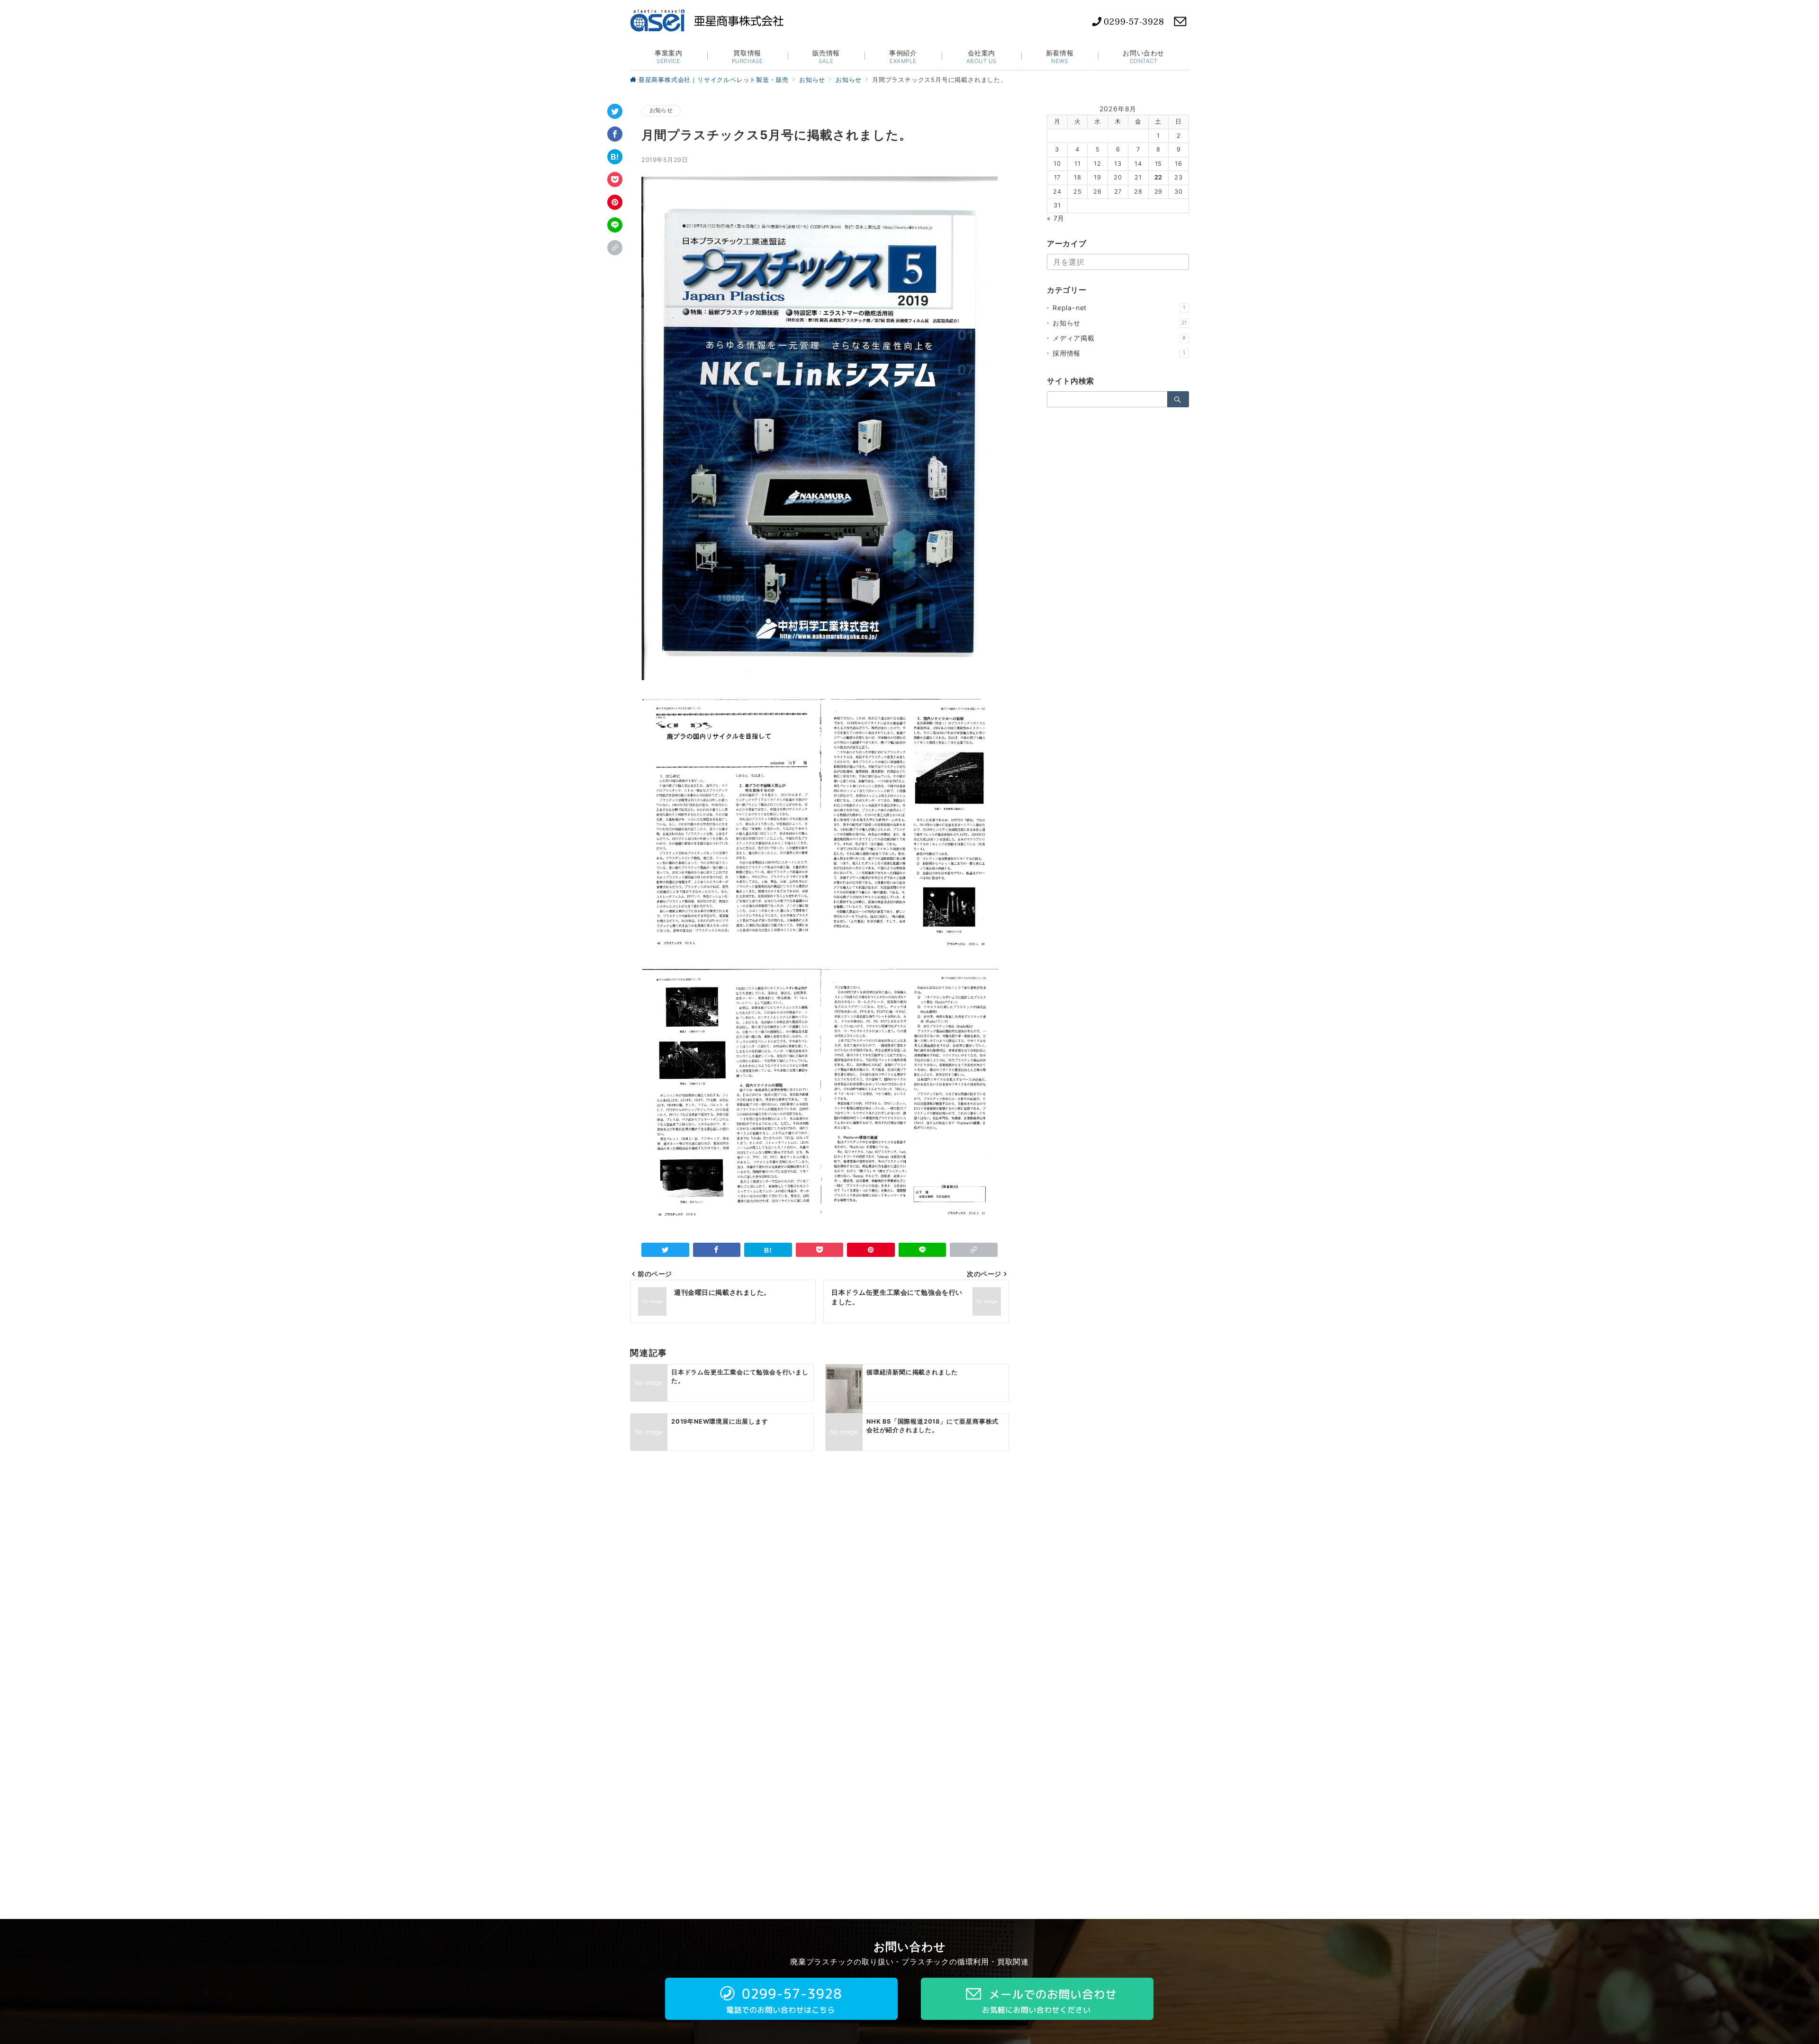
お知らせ (661, 110)
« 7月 (1056, 218)
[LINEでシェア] (615, 225)
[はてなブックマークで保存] (615, 157)
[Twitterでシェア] (615, 111)
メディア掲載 (1119, 338)
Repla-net (1119, 308)
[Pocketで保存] (615, 179)
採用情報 (1119, 353)
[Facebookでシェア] (615, 134)
